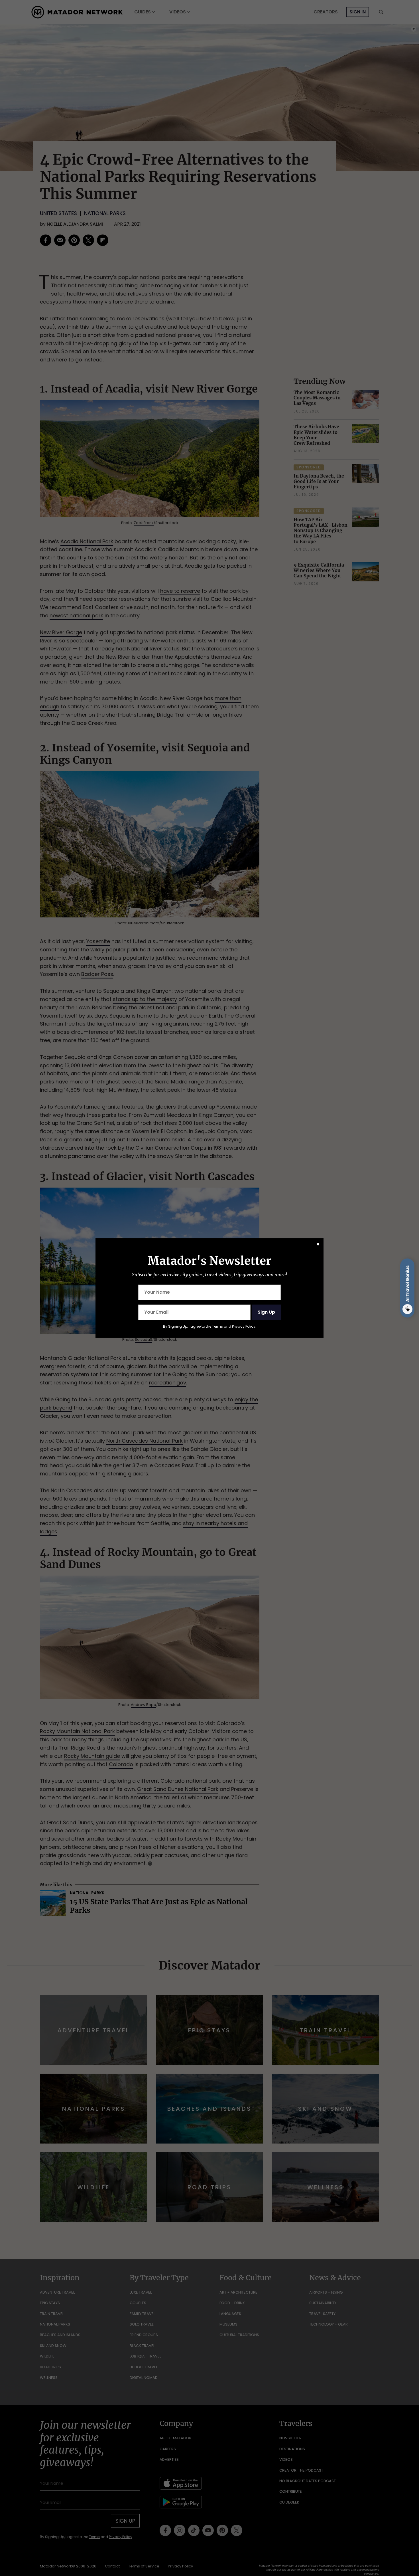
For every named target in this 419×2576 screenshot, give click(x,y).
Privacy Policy (244, 1326)
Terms (217, 1326)
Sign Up (266, 1312)
